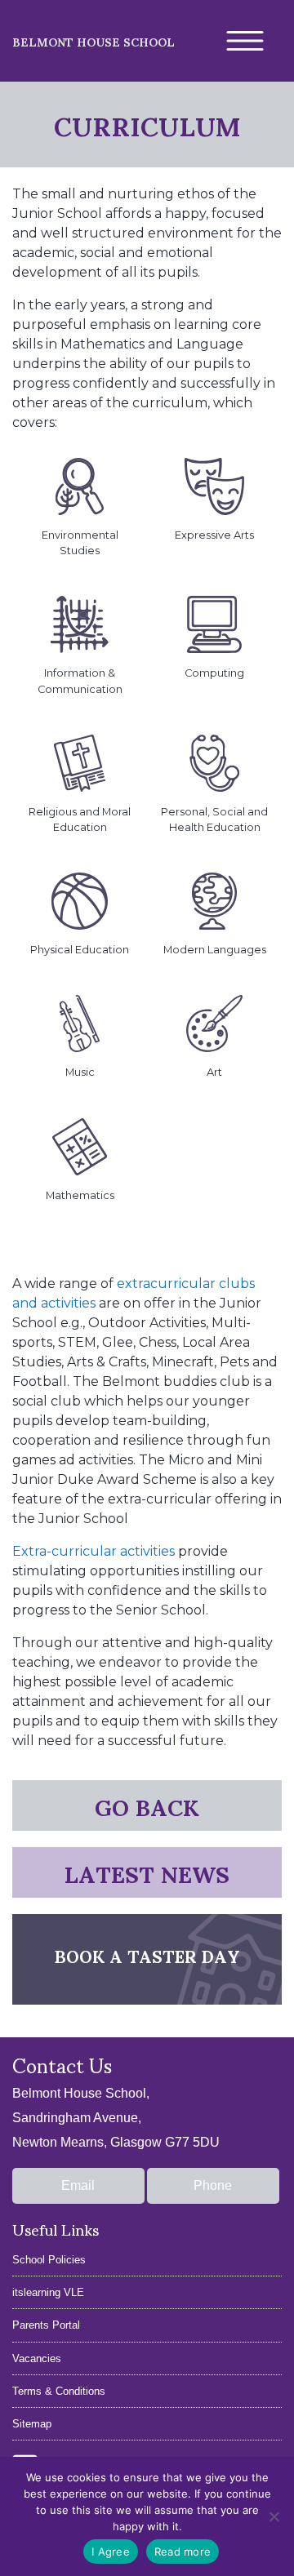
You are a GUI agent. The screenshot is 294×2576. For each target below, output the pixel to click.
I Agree (111, 2552)
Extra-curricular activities (94, 1551)
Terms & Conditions (59, 2391)
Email (78, 2185)
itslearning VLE (48, 2292)
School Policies (49, 2260)
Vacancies (37, 2358)
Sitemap (32, 2424)
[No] (274, 2516)
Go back (147, 1805)
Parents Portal (46, 2325)
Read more (183, 2552)
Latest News (147, 1872)
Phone (213, 2185)
